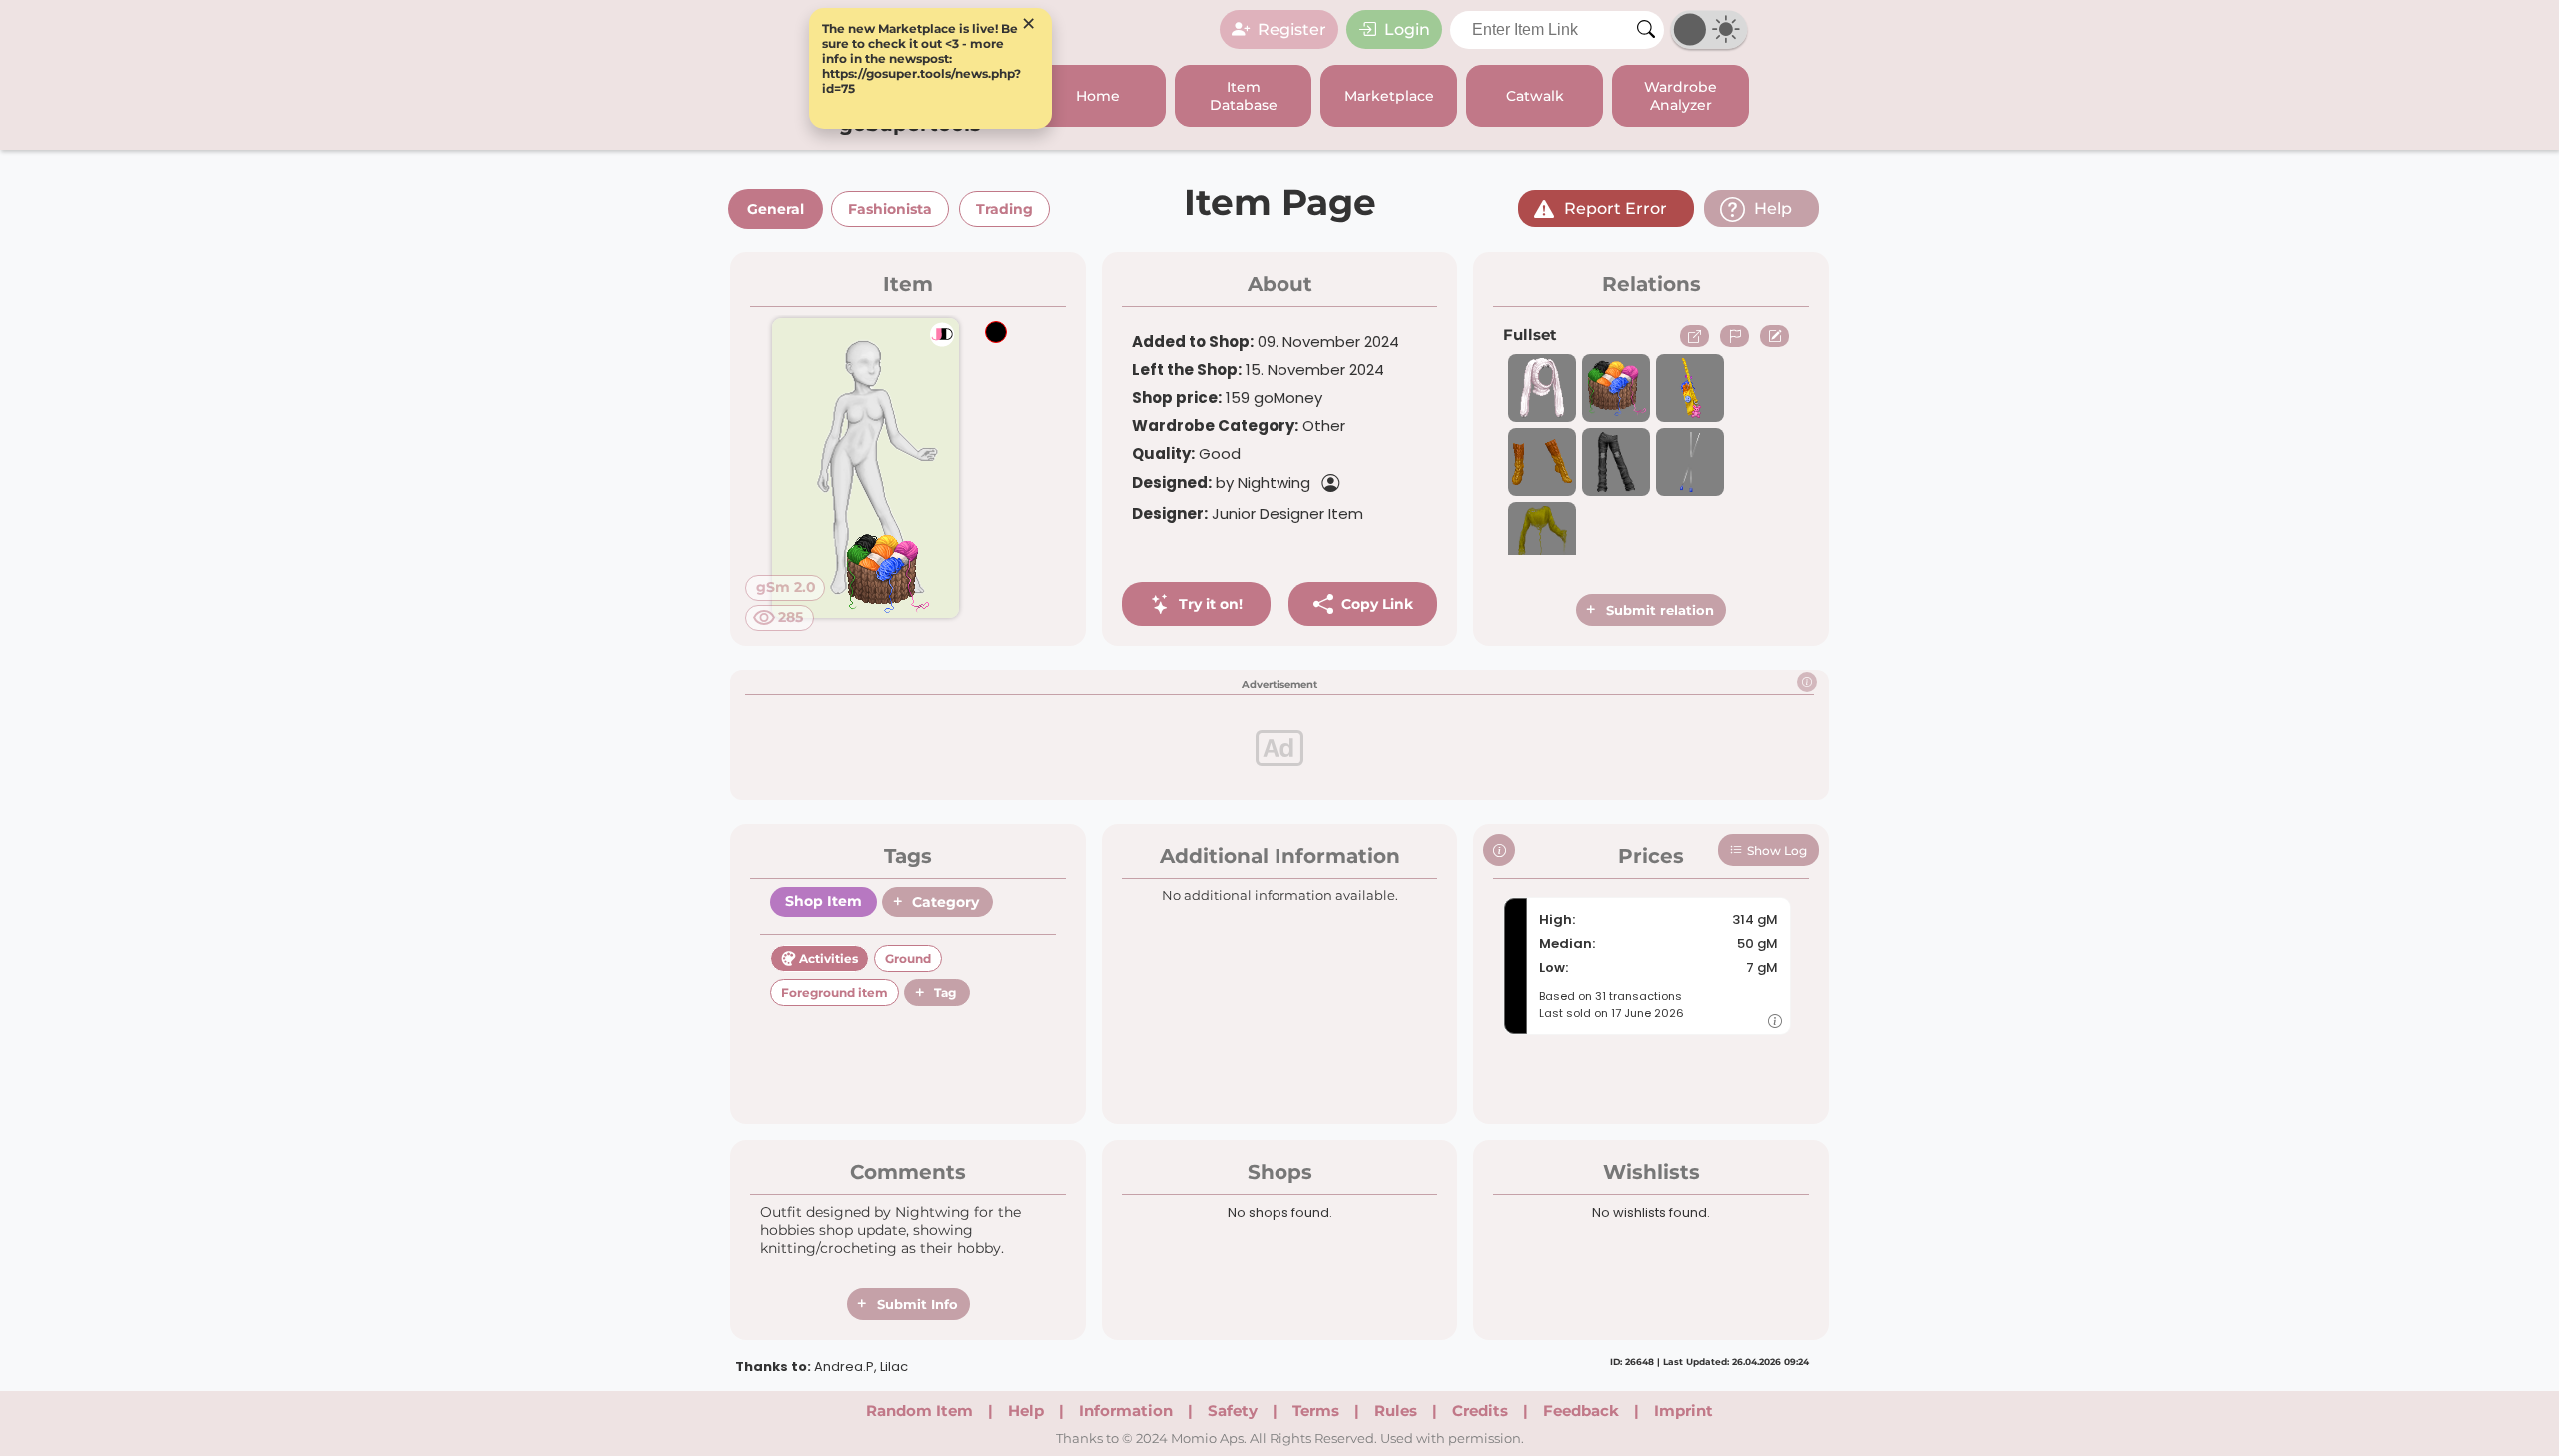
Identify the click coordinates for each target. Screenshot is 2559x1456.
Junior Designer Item (1248, 513)
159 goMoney (1227, 397)
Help (1026, 1411)
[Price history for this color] (1775, 1021)
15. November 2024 (1258, 369)
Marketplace (1389, 96)
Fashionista (890, 209)
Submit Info (917, 1304)
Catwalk (1535, 96)
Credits (1480, 1411)
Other (1239, 425)
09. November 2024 (1266, 341)
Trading (1004, 209)
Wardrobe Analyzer (1681, 96)
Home (1098, 96)
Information (1126, 1411)
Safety (1233, 1411)
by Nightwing (1221, 482)
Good (1186, 453)
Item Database (1244, 96)
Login (1407, 29)
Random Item (919, 1411)
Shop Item (823, 901)
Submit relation (1660, 610)
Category (945, 902)
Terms (1316, 1411)
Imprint (1684, 1411)
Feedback (1581, 1411)
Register (1292, 29)
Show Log (1777, 851)
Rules (1396, 1411)
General (775, 209)
